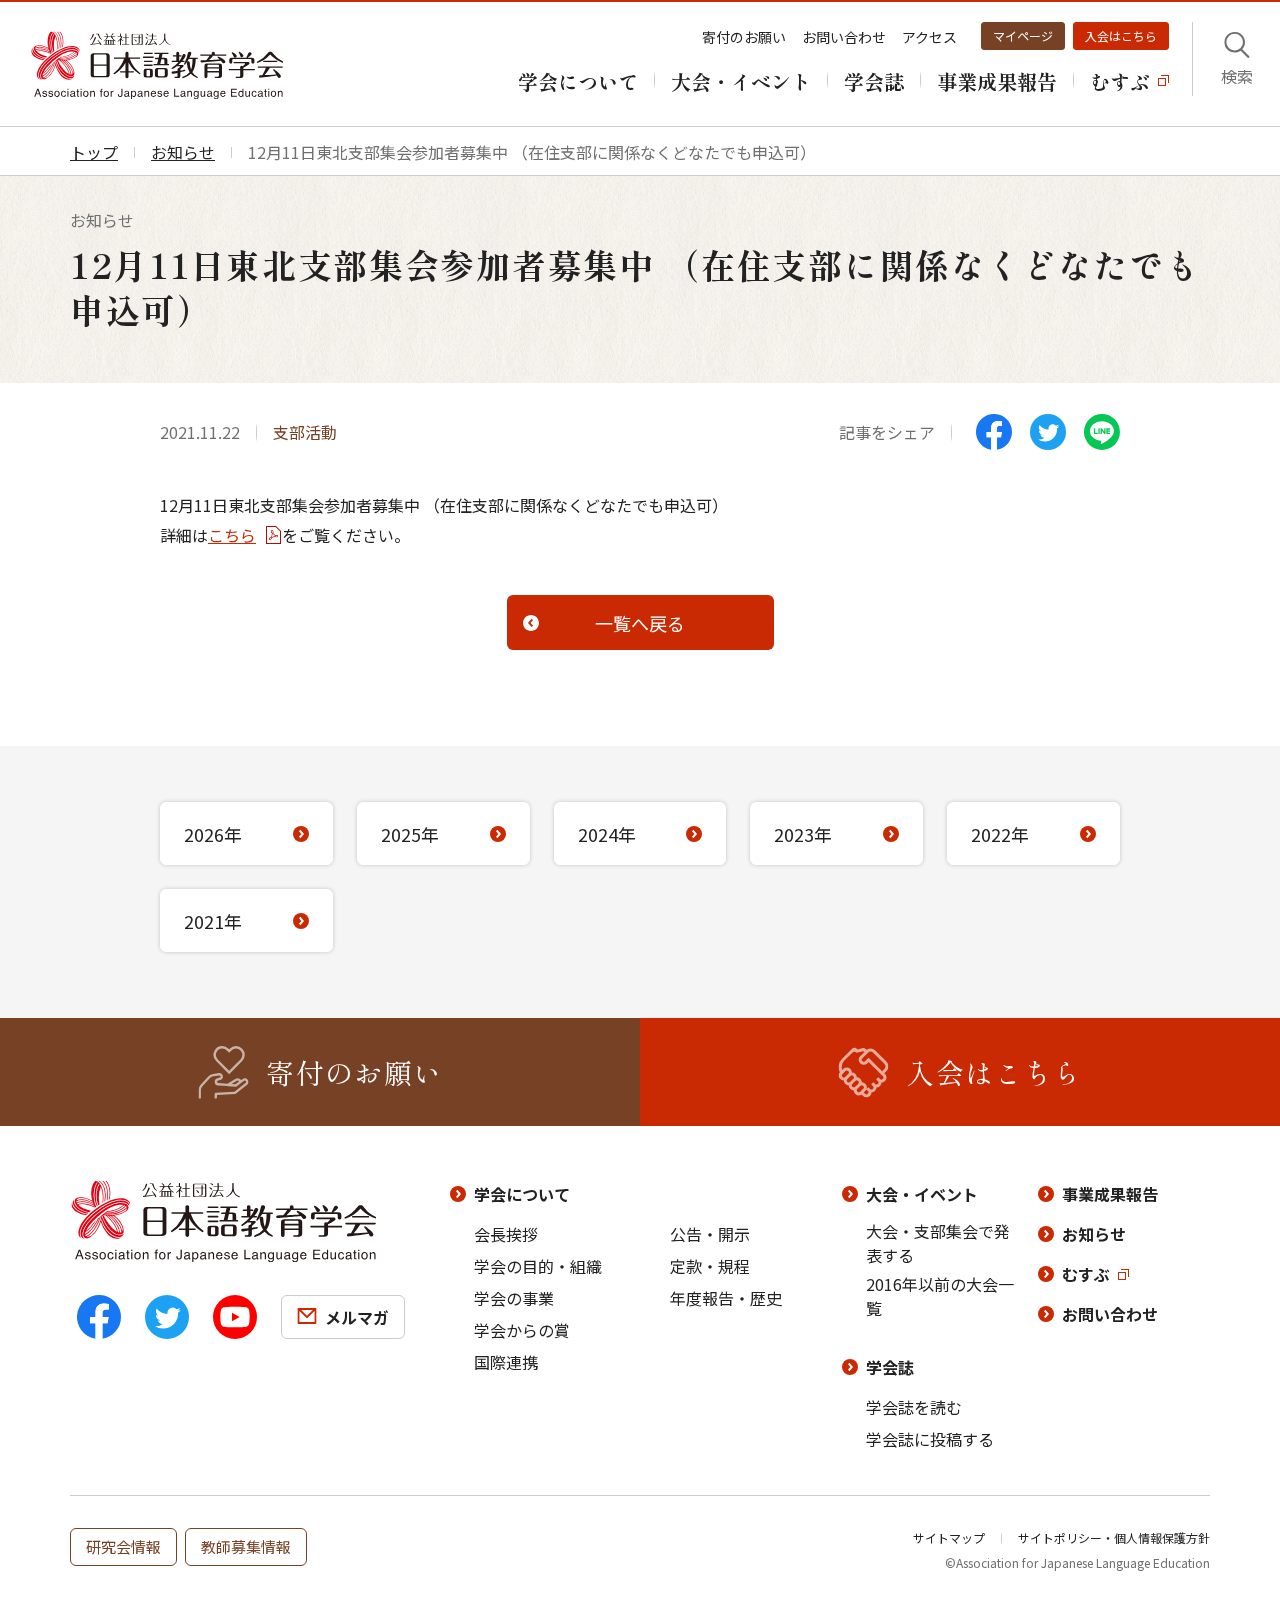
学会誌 (890, 1367)
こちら (232, 535)
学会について (522, 1194)
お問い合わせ (844, 37)
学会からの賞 (522, 1330)
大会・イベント (922, 1194)
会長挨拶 (506, 1234)
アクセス (929, 37)
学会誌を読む (914, 1407)
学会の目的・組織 (538, 1266)
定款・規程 (710, 1266)
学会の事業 (514, 1298)
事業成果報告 (1110, 1194)
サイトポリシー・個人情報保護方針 (1114, 1537)
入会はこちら (1121, 35)
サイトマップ (949, 1537)
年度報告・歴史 (726, 1298)
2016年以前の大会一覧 (940, 1296)
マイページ (1023, 35)
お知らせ (1094, 1234)
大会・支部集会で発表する (938, 1243)
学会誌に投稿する (930, 1439)
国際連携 (506, 1362)
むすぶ (1086, 1274)
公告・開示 (710, 1234)
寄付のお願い (744, 37)
